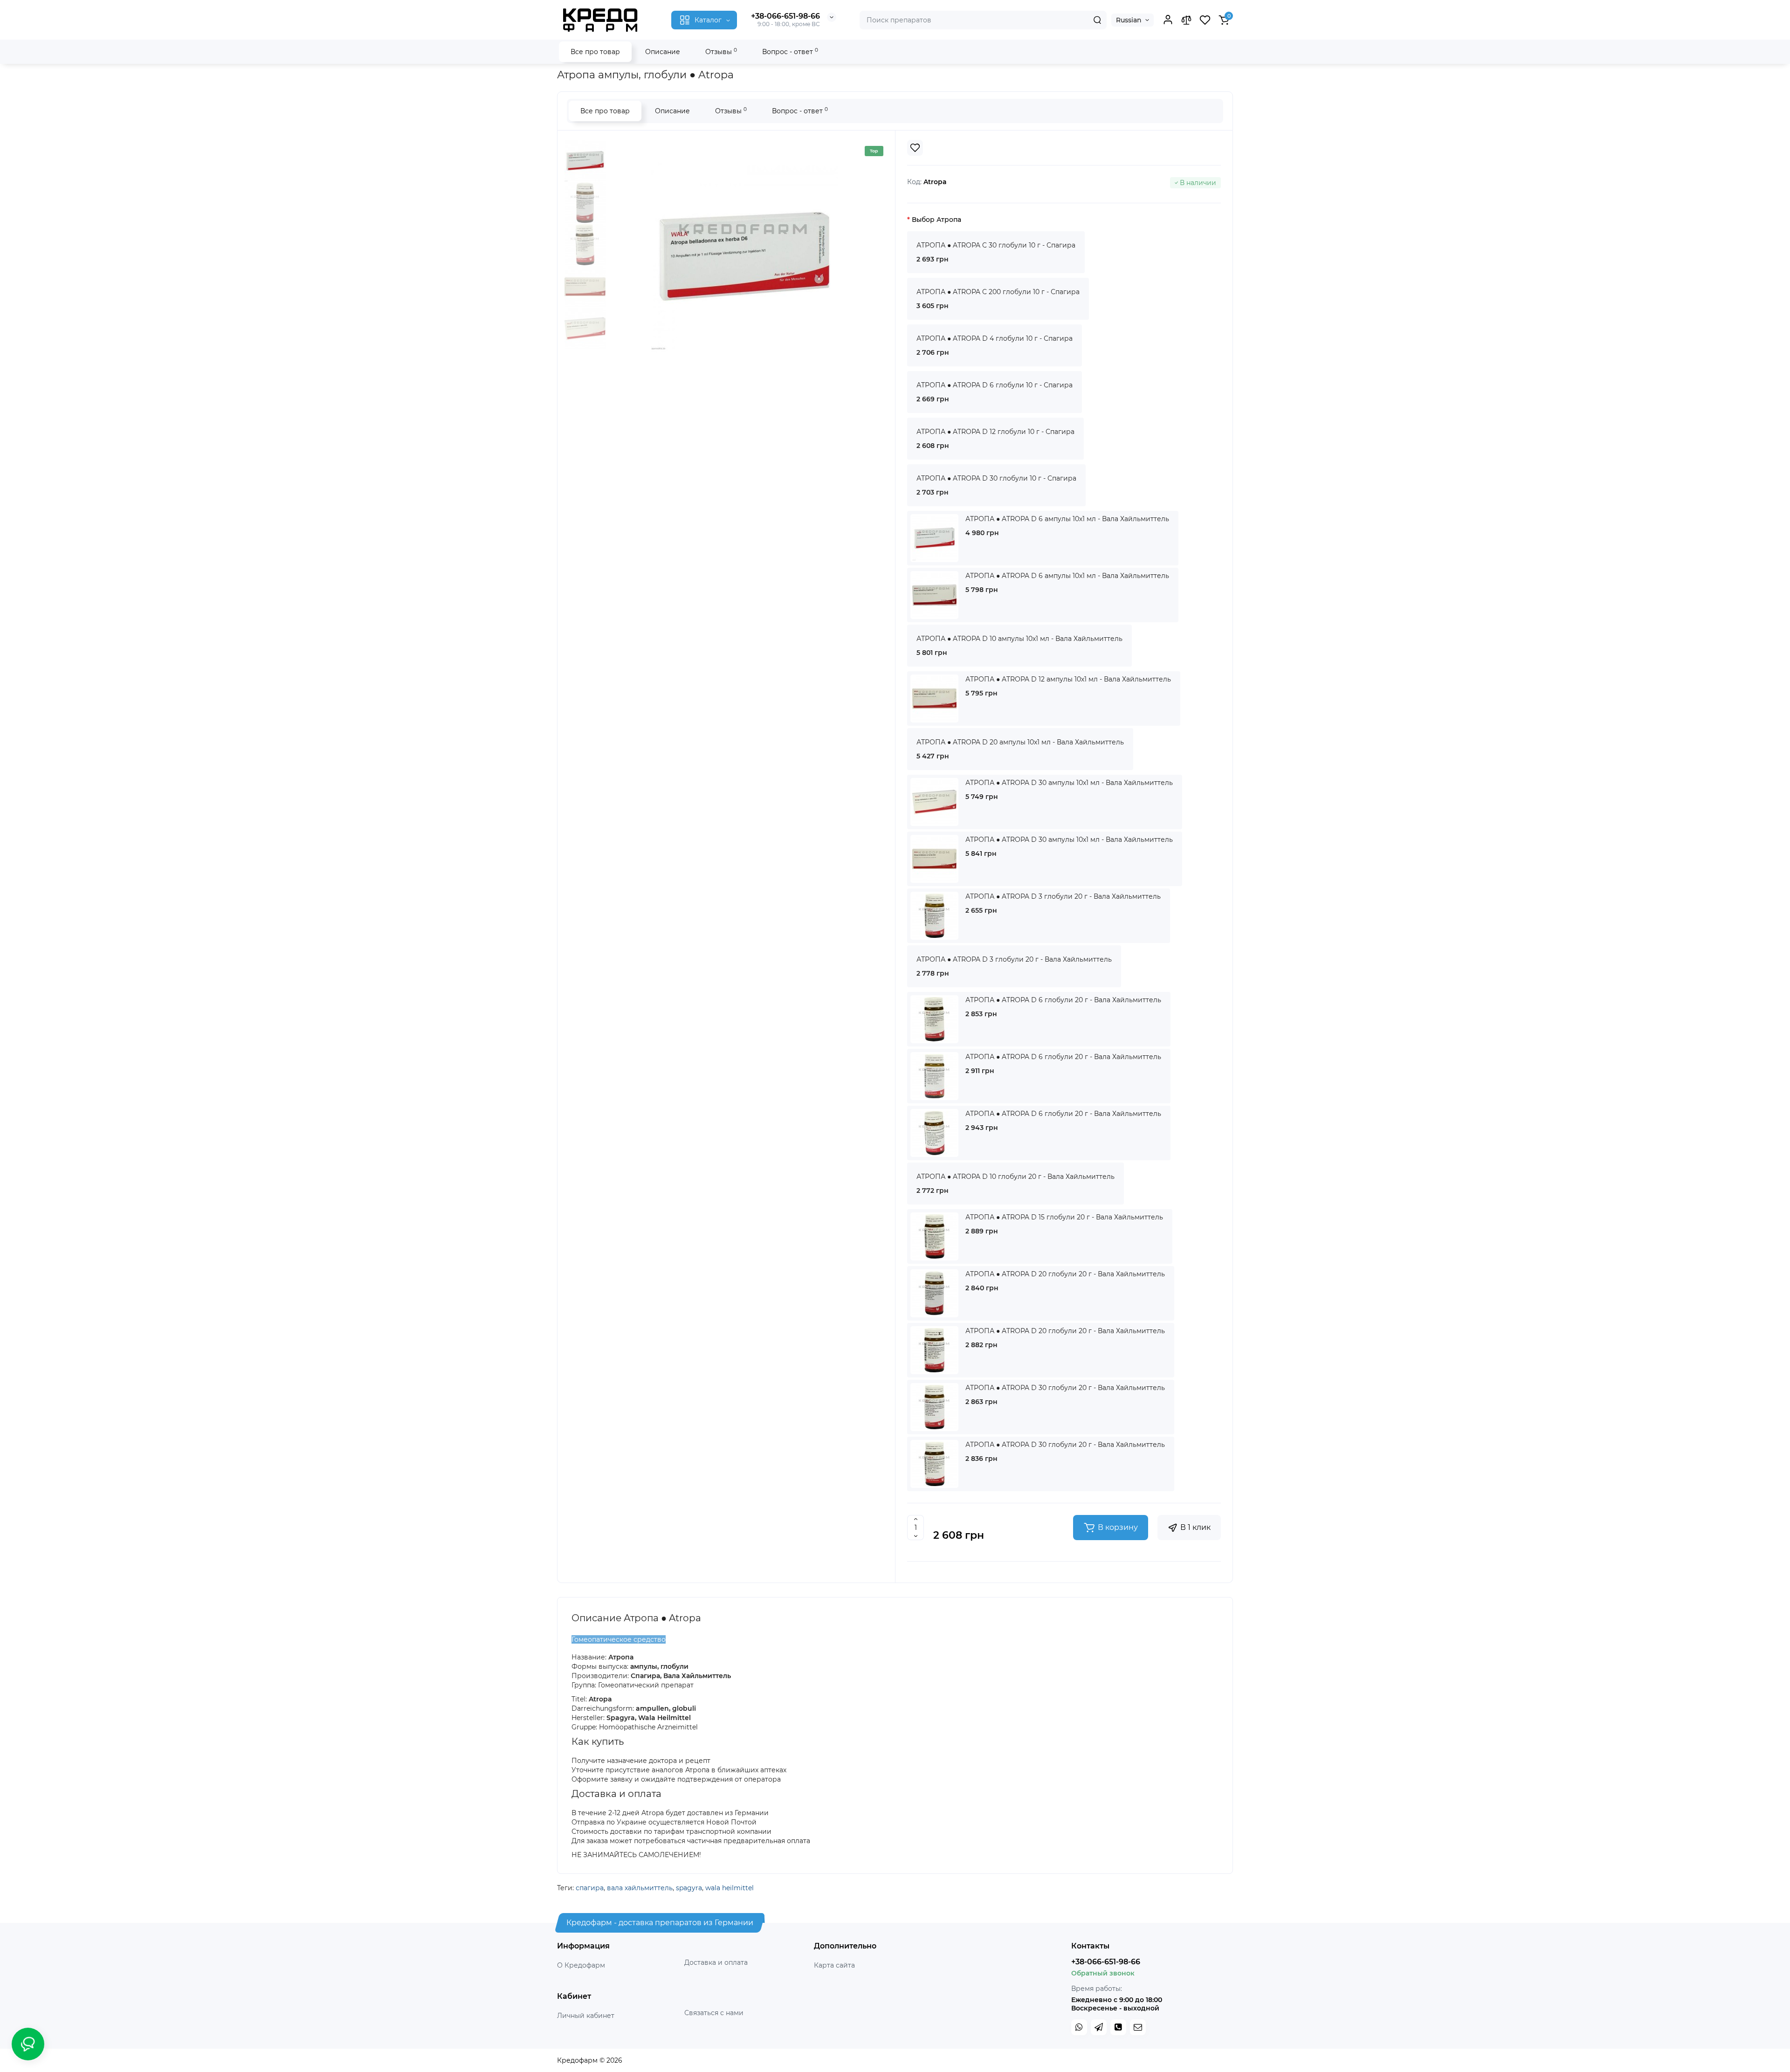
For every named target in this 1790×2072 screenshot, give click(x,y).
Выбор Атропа (936, 220)
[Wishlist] (915, 148)
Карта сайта (834, 1965)
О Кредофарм (581, 1965)
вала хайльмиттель (640, 1888)
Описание (663, 52)
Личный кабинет (586, 2016)
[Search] (1097, 20)
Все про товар (595, 52)
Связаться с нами (714, 2013)
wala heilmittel (730, 1888)
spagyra (689, 1888)
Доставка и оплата (716, 1962)
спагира (590, 1888)
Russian (1129, 20)
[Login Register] (1168, 20)
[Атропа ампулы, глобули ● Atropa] (744, 256)
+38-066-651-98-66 (785, 16)
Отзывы (721, 52)
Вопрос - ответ (790, 52)
